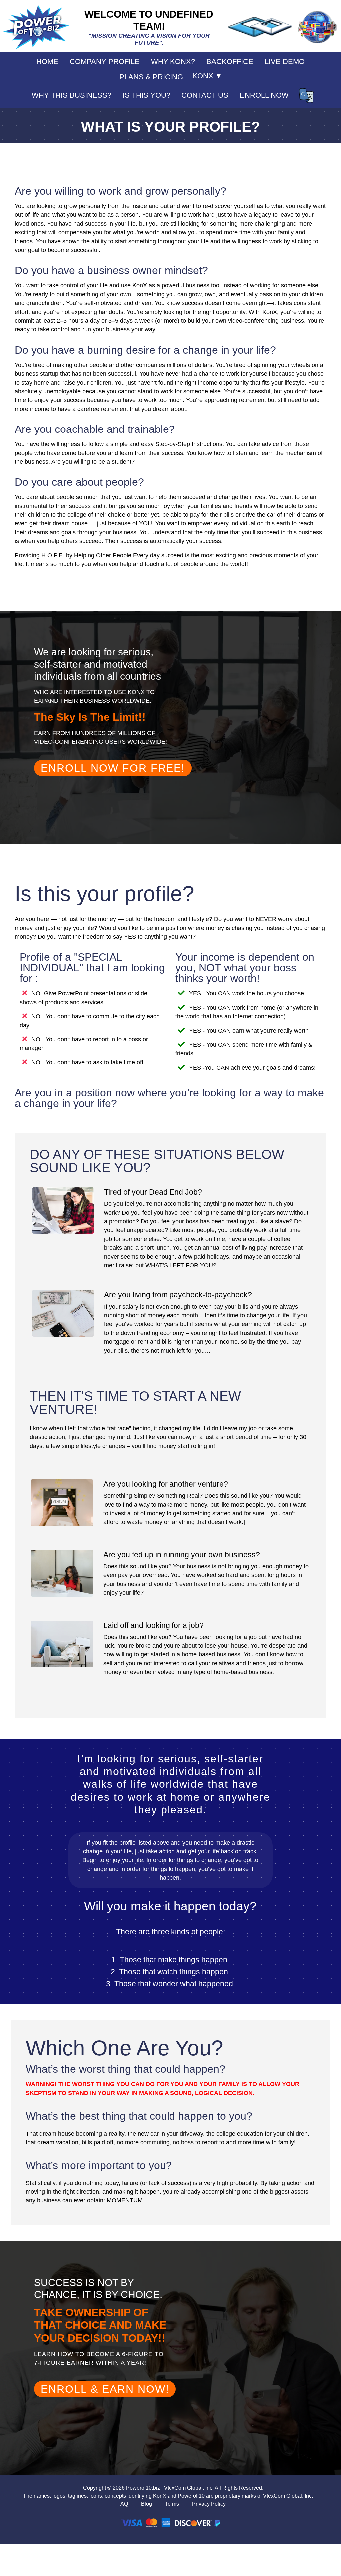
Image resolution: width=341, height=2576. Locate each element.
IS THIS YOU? (146, 95)
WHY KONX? (173, 61)
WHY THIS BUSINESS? (71, 95)
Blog (146, 2504)
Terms (172, 2504)
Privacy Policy (209, 2504)
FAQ (123, 2504)
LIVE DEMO (285, 61)
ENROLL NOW (264, 95)
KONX (207, 76)
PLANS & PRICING (151, 77)
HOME (47, 61)
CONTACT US (205, 95)
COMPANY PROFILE (105, 61)
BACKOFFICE (230, 61)
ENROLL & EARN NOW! (105, 2389)
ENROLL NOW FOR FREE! (113, 768)
